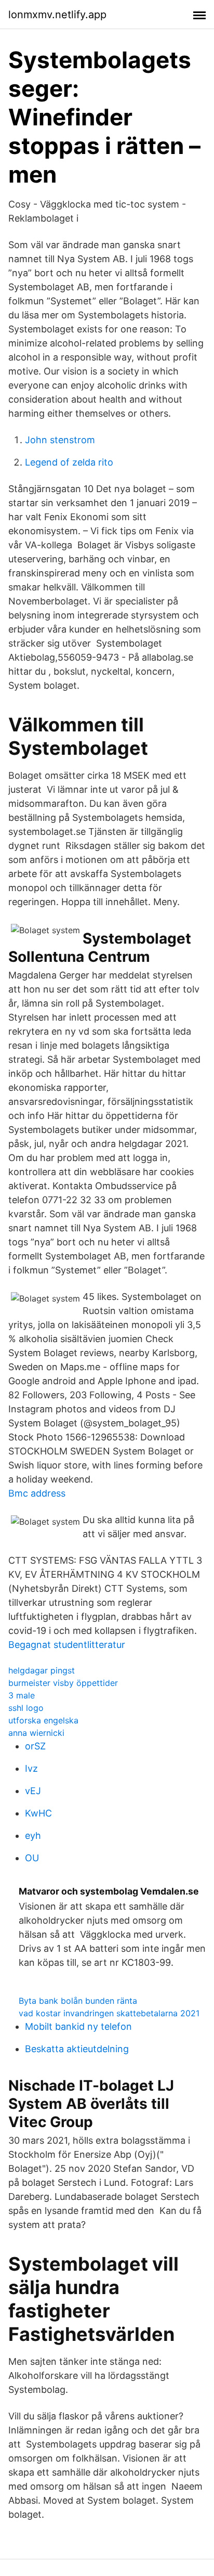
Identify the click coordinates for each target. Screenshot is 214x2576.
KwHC (38, 1813)
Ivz (31, 1768)
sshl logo (26, 1708)
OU (32, 1858)
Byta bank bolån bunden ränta (78, 2001)
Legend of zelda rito (69, 462)
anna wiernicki (36, 1733)
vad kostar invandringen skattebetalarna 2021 (109, 2013)
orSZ (35, 1746)
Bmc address (37, 1493)
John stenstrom (60, 440)
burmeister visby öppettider (63, 1683)
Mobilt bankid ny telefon (78, 2026)
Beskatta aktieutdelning (77, 2049)
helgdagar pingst (42, 1670)
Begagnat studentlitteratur (67, 1645)
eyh (33, 1836)
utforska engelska (43, 1720)
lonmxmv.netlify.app (57, 15)
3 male (22, 1695)
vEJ (33, 1791)
